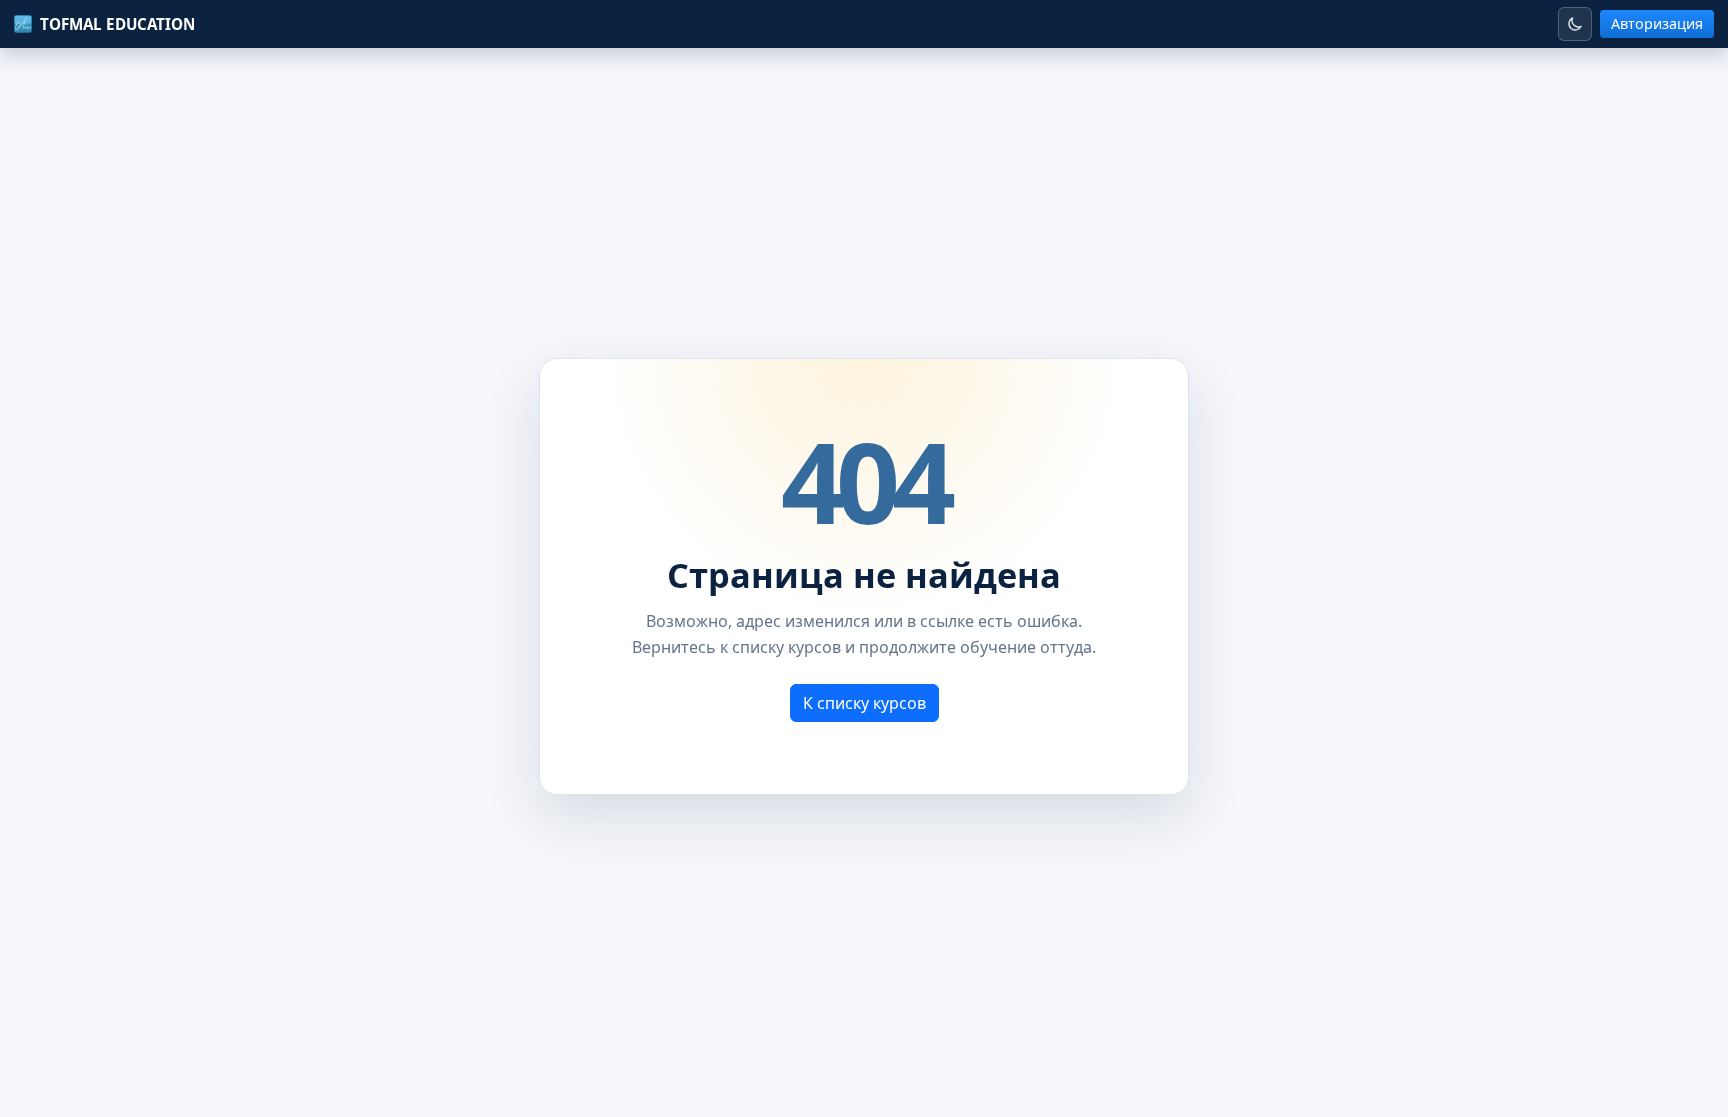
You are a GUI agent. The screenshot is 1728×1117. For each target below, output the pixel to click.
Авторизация (1657, 23)
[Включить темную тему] (1575, 24)
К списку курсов (864, 703)
